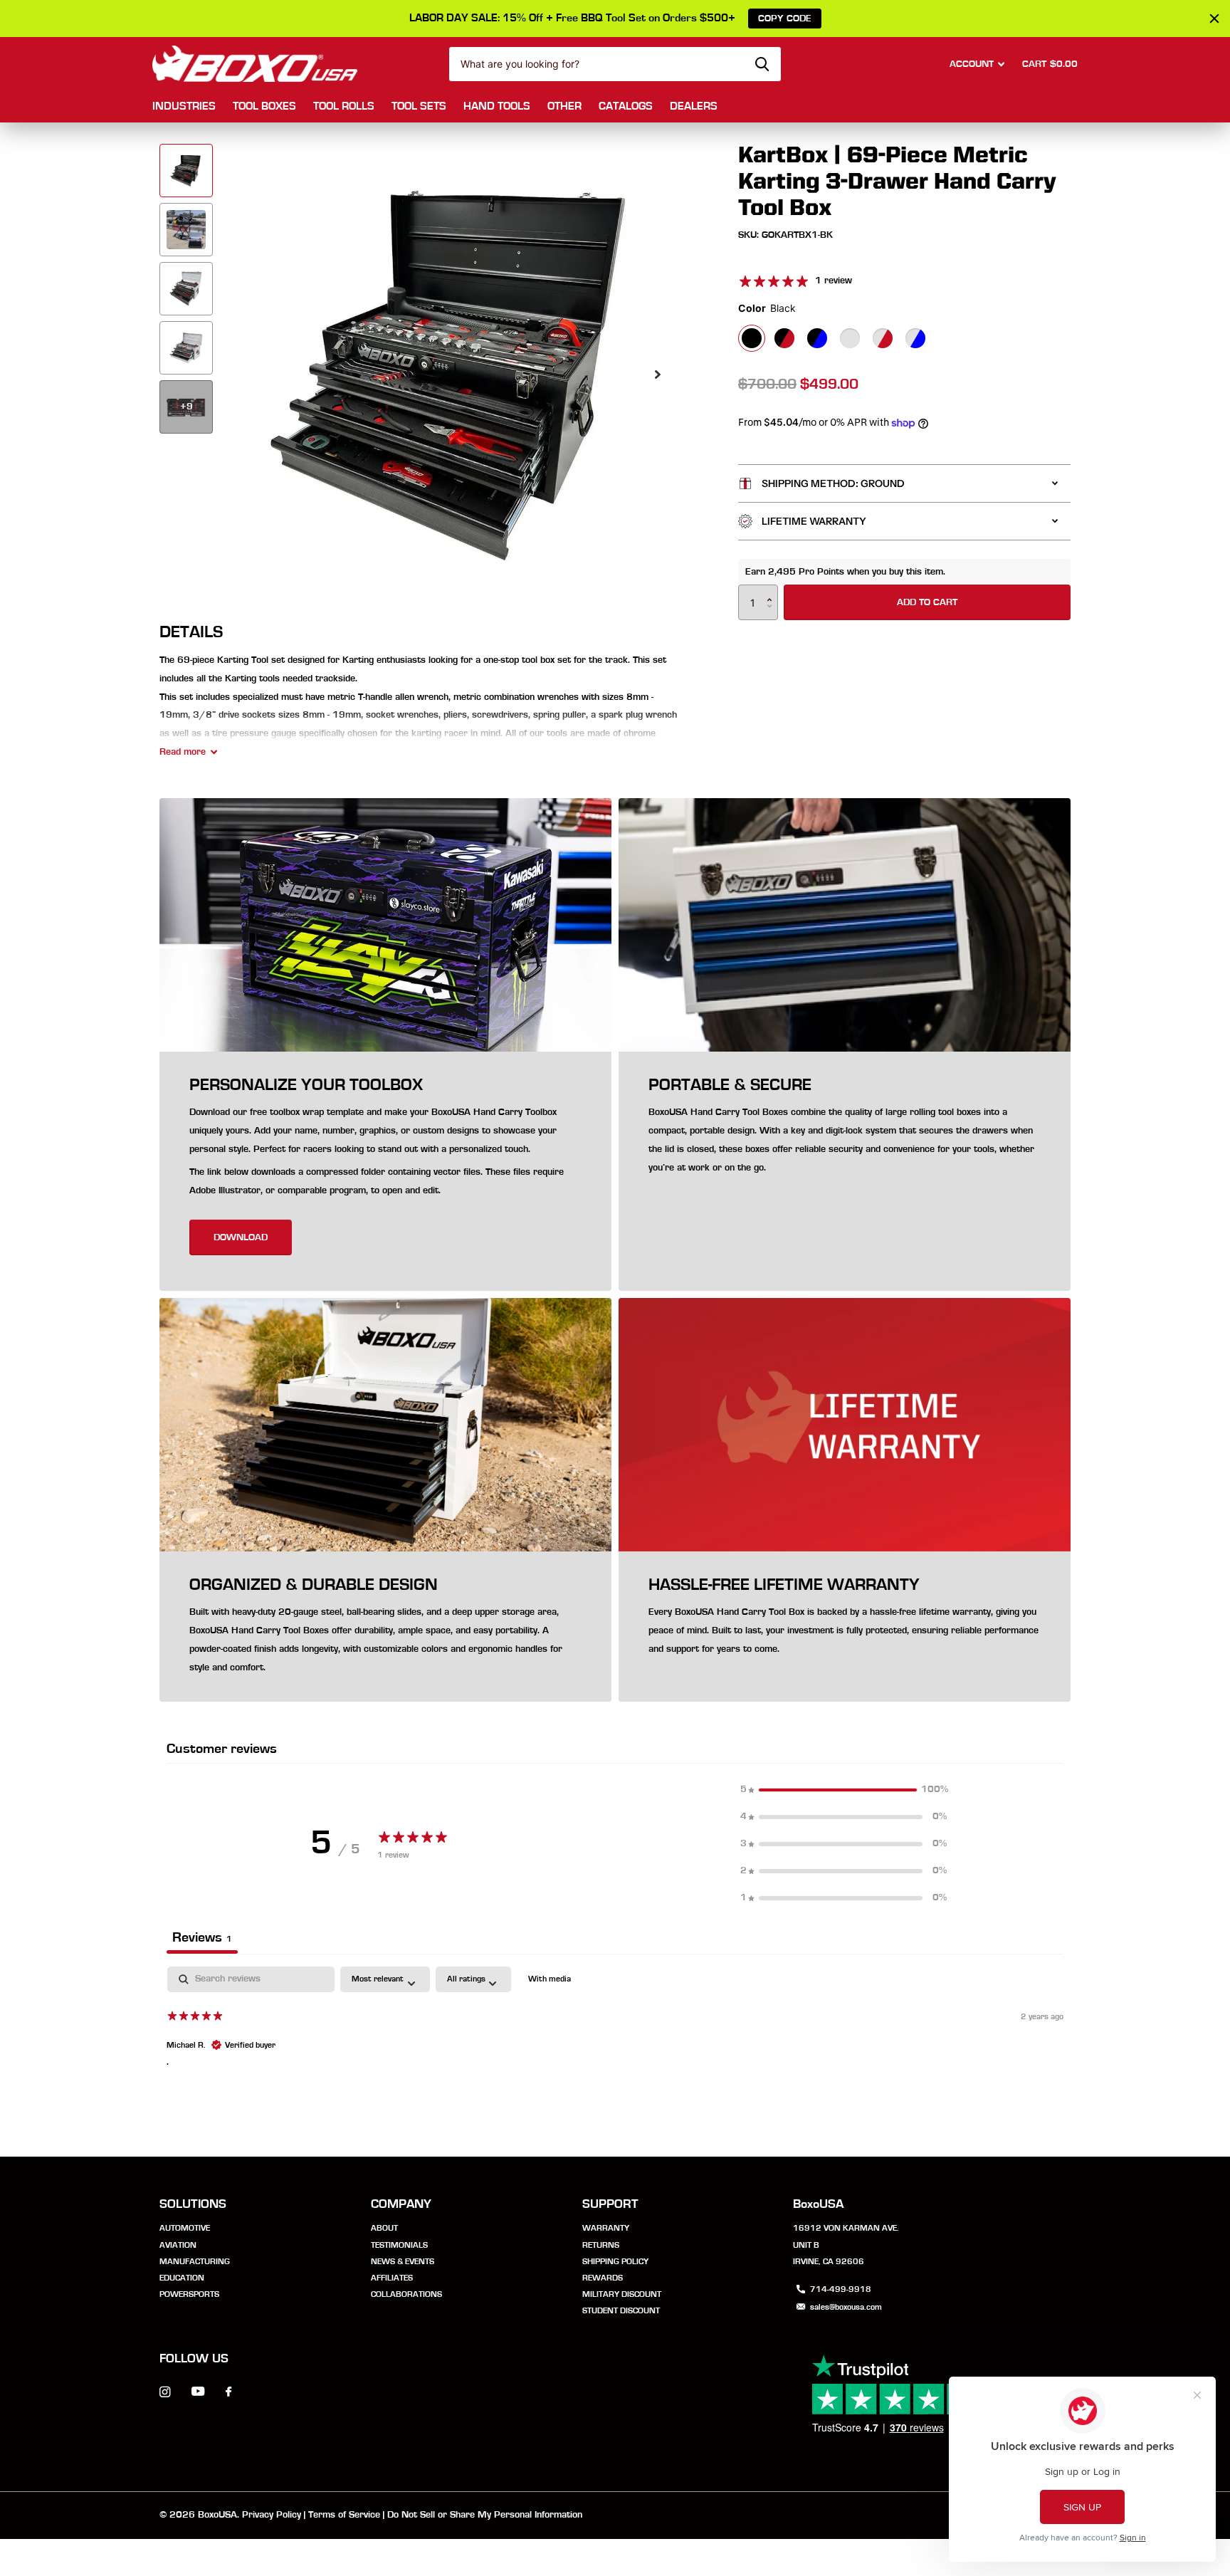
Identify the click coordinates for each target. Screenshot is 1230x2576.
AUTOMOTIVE (185, 2228)
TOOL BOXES (264, 106)
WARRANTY (606, 2228)
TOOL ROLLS (344, 106)
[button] (658, 374)
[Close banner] (1214, 19)
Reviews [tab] (202, 1937)
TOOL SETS (419, 106)
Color (767, 308)
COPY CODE (785, 19)
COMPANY (401, 2204)
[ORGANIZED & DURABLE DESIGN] (385, 1627)
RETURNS (601, 2245)
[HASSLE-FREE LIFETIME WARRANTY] (845, 1627)
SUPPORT (610, 2204)
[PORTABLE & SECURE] (845, 1172)
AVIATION (178, 2245)
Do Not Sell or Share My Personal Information (485, 2515)
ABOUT (384, 2228)
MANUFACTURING (195, 2261)
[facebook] (228, 2392)
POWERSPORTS (189, 2294)
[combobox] (615, 64)
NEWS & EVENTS (403, 2261)
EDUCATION (182, 2278)
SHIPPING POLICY (615, 2261)
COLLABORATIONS (406, 2294)
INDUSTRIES (184, 106)
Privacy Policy (272, 2515)
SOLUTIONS (193, 2204)
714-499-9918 (841, 2289)
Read (183, 752)
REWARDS (603, 2278)
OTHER (564, 106)
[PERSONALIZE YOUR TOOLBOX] (385, 1172)
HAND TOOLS (497, 106)
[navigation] (186, 171)
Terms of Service (344, 2515)
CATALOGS (626, 106)
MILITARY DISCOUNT (622, 2294)
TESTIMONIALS (399, 2245)
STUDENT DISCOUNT (621, 2310)
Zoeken (762, 64)
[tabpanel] (615, 2058)
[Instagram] (165, 2392)
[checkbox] (550, 1979)
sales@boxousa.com (846, 2307)
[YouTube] (198, 2392)
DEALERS (694, 106)
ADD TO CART (927, 602)
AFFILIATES (392, 2278)
